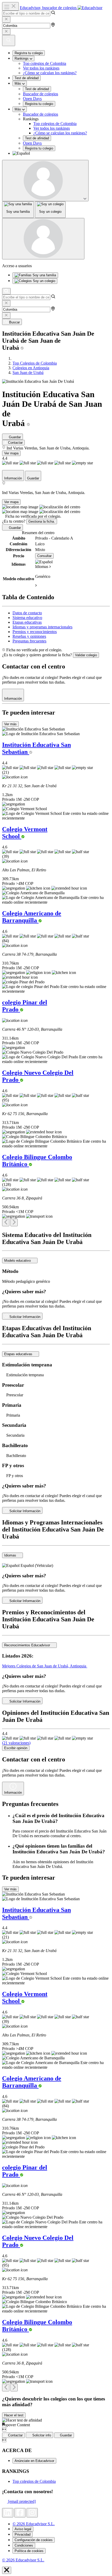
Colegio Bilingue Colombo (37, 1161)
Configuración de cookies (34, 2540)
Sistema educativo (27, 618)
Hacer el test (14, 2415)
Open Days (32, 99)
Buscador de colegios (41, 94)
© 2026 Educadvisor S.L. (34, 2524)
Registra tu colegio (29, 53)
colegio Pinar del (25, 1006)
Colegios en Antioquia (31, 368)
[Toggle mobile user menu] (43, 239)
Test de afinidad (27, 78)
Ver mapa (11, 453)
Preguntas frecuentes (29, 641)
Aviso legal (23, 2529)
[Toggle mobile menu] (10, 6)
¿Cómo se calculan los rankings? (50, 73)
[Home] (14, 358)
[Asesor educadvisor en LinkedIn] (8, 2513)
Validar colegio (86, 655)
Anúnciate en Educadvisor (34, 2461)
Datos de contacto (27, 613)
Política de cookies (29, 2551)
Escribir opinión (16, 1748)
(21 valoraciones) (16, 1743)
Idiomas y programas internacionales (42, 627)
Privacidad (23, 2534)
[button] (61, 153)
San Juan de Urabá (28, 373)
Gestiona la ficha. (42, 521)
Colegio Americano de (32, 917)
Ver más (10, 724)
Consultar (44, 556)
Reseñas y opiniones (29, 636)
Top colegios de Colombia (45, 63)
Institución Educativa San (36, 748)
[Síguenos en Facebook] (20, 2513)
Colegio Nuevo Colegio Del (38, 1076)
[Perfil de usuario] (45, 181)
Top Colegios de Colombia (35, 363)
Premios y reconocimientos (35, 632)
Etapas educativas (27, 622)
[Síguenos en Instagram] (32, 2513)
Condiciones (24, 2545)
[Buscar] (6, 291)
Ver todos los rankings (41, 68)
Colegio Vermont (25, 833)
